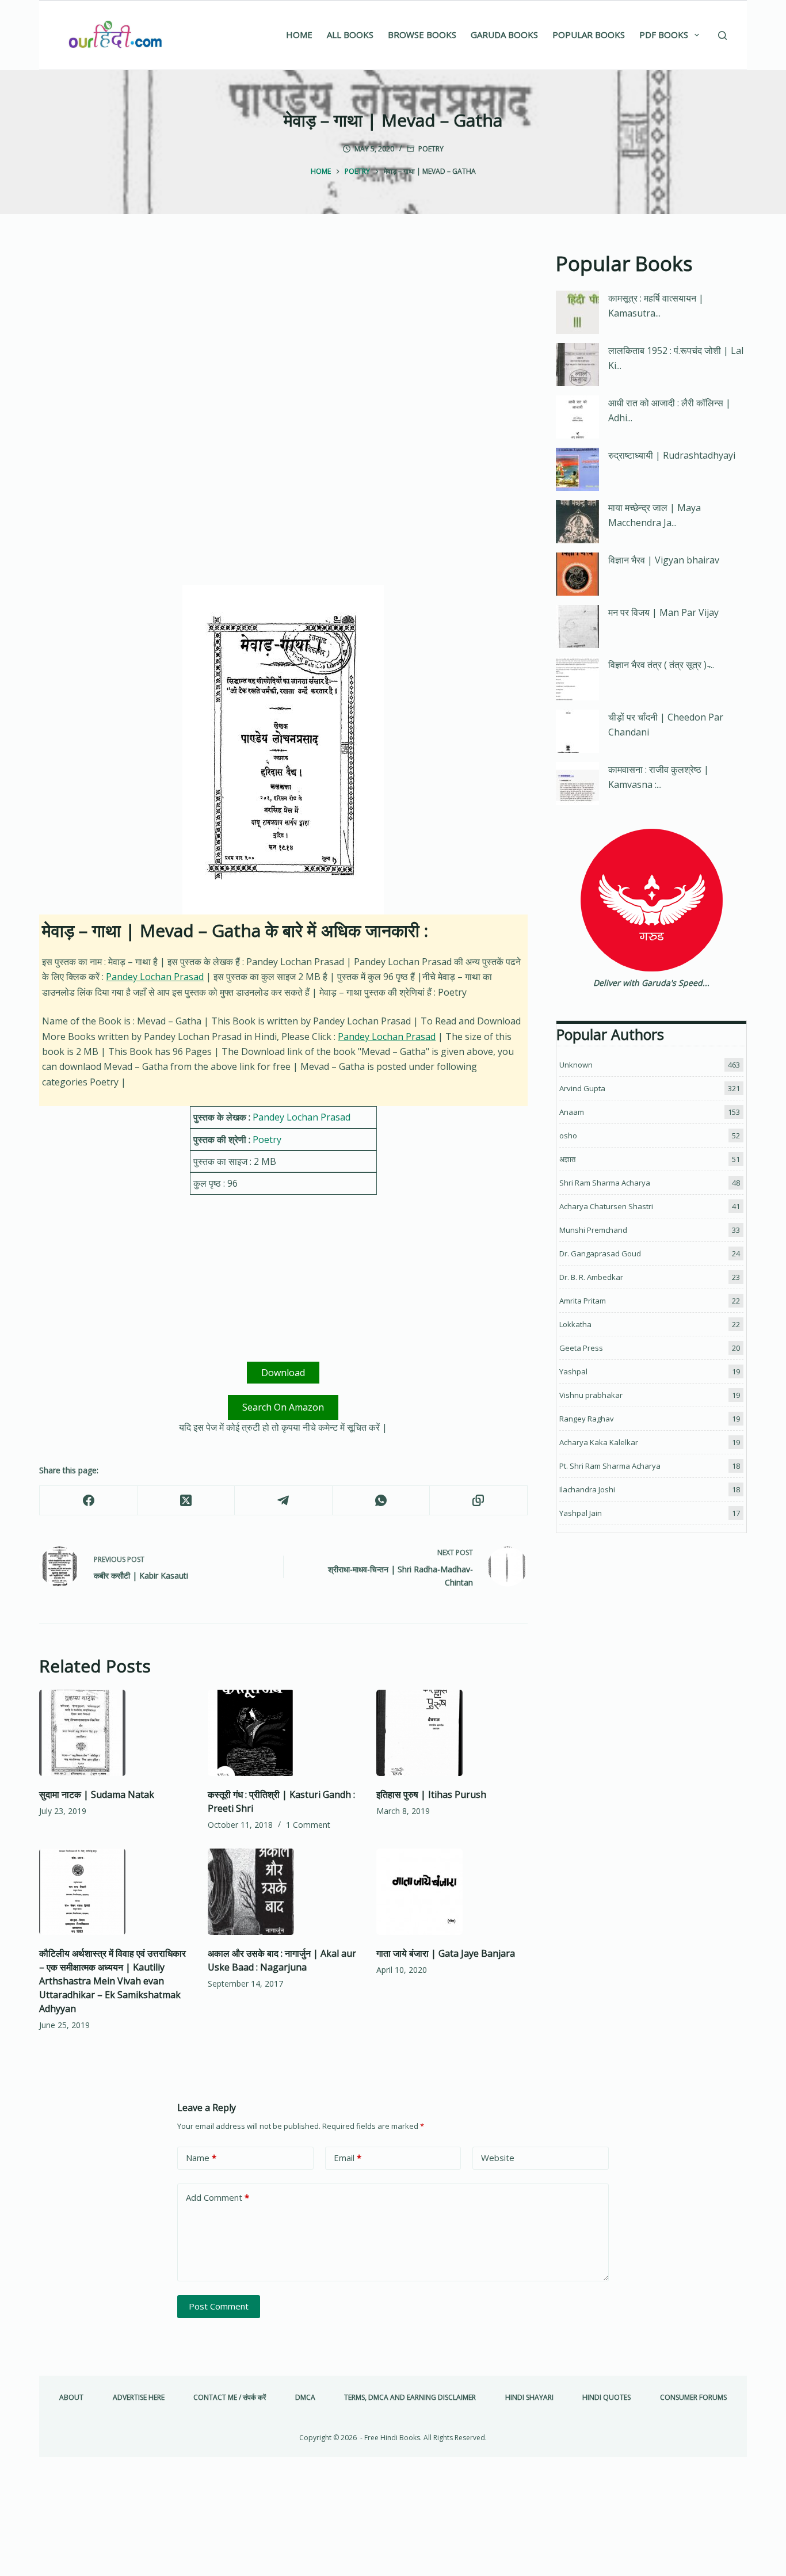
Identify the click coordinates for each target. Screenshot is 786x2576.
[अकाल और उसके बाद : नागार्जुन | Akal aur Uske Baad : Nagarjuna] (283, 1892)
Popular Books (589, 35)
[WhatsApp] (381, 1501)
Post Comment (219, 2306)
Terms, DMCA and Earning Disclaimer (410, 2398)
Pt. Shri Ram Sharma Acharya (610, 1466)
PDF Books (664, 35)
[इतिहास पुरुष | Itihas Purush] (452, 1733)
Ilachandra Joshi (587, 1489)
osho (568, 1135)
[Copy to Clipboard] (478, 1501)
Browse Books (422, 35)
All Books (350, 35)
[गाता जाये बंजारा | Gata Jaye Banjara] (452, 1892)
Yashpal (573, 1371)
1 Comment (308, 1825)
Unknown (576, 1065)
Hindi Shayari (529, 2398)
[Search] (722, 35)
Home (299, 35)
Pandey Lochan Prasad (155, 977)
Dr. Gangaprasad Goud (600, 1253)
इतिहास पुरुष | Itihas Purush (431, 1794)
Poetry (431, 149)
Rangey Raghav (587, 1419)
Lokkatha (575, 1324)
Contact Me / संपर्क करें (230, 2398)
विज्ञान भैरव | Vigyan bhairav (664, 560)
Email (348, 2158)
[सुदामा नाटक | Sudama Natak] (115, 1733)
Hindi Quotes (606, 2398)
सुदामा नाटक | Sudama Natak (97, 1794)
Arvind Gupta (582, 1088)
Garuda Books (504, 35)
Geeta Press (581, 1348)
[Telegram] (283, 1501)
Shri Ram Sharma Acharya (605, 1183)
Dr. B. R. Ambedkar (591, 1277)
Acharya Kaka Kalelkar (599, 1442)
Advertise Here (139, 2398)
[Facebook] (88, 1501)
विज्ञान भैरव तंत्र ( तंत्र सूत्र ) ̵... (661, 665)
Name (201, 2158)
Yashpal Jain (581, 1513)
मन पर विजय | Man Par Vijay (663, 612)
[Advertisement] (283, 334)
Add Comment (218, 2197)
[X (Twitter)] (186, 1501)
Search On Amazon (283, 1407)
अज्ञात (567, 1159)
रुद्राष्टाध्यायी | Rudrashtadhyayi (672, 455)
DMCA (305, 2398)
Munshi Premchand (593, 1230)
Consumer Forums (693, 2398)
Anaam (572, 1112)
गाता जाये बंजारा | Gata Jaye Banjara (446, 1953)
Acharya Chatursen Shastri (606, 1206)
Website (498, 2158)
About (71, 2398)
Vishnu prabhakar (591, 1395)
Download (283, 1373)
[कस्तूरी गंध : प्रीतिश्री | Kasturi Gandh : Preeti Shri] (283, 1733)
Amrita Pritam (583, 1301)
